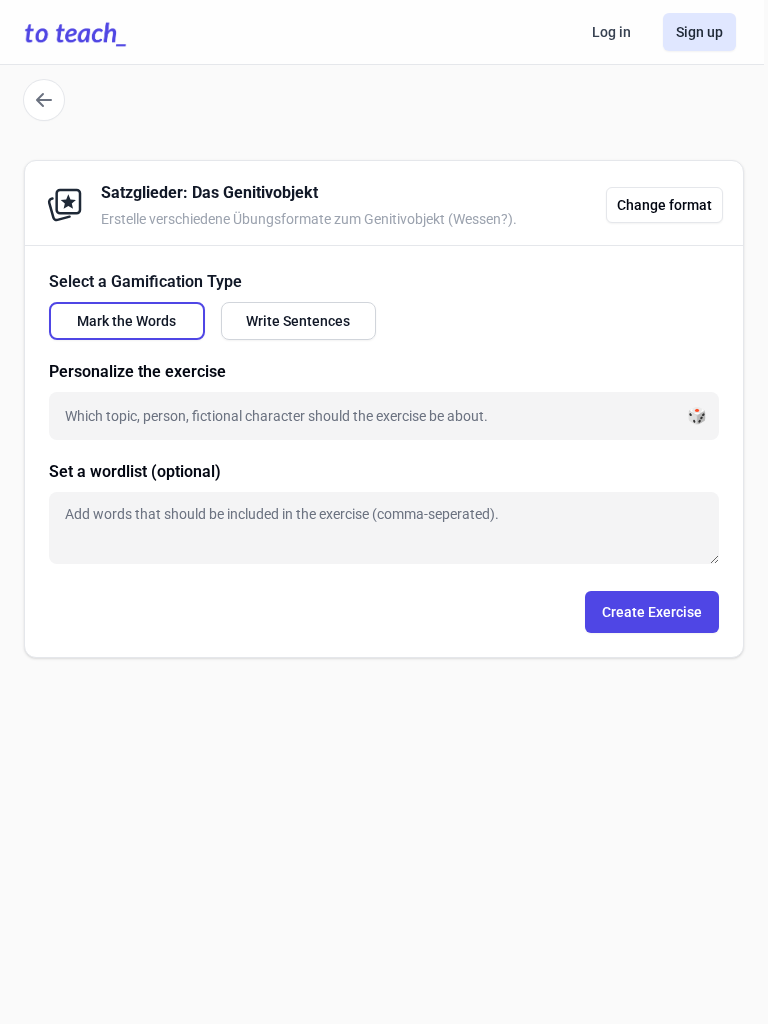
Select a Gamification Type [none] (145, 281)
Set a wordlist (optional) (135, 471)
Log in (611, 32)
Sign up (699, 32)
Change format (664, 205)
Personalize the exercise (137, 371)
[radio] (127, 321)
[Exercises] (44, 100)
